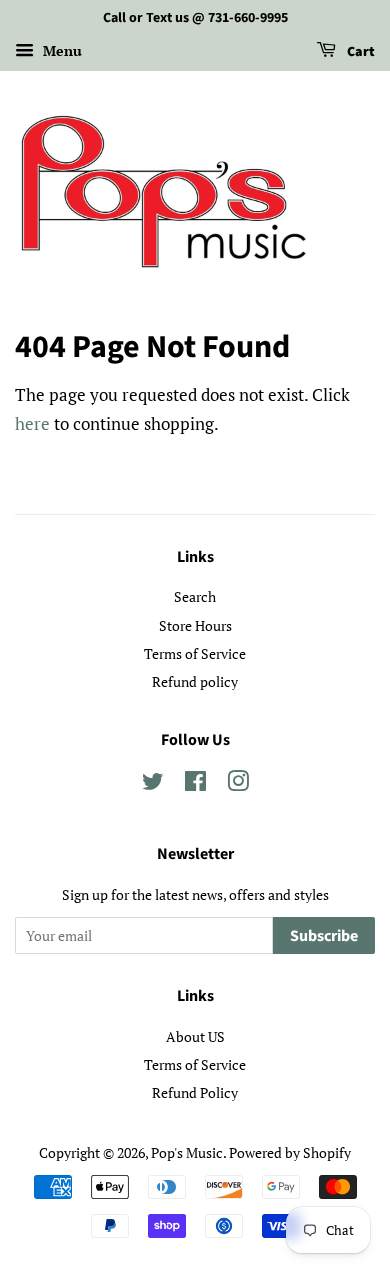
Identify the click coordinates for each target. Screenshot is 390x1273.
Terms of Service (195, 653)
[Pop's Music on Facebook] (195, 784)
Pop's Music (187, 1152)
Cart (359, 52)
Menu (60, 50)
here (32, 423)
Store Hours (195, 625)
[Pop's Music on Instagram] (238, 784)
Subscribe (324, 936)
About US (195, 1036)
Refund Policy (195, 1092)
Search (195, 596)
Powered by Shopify (290, 1152)
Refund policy (195, 681)
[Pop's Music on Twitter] (153, 784)
